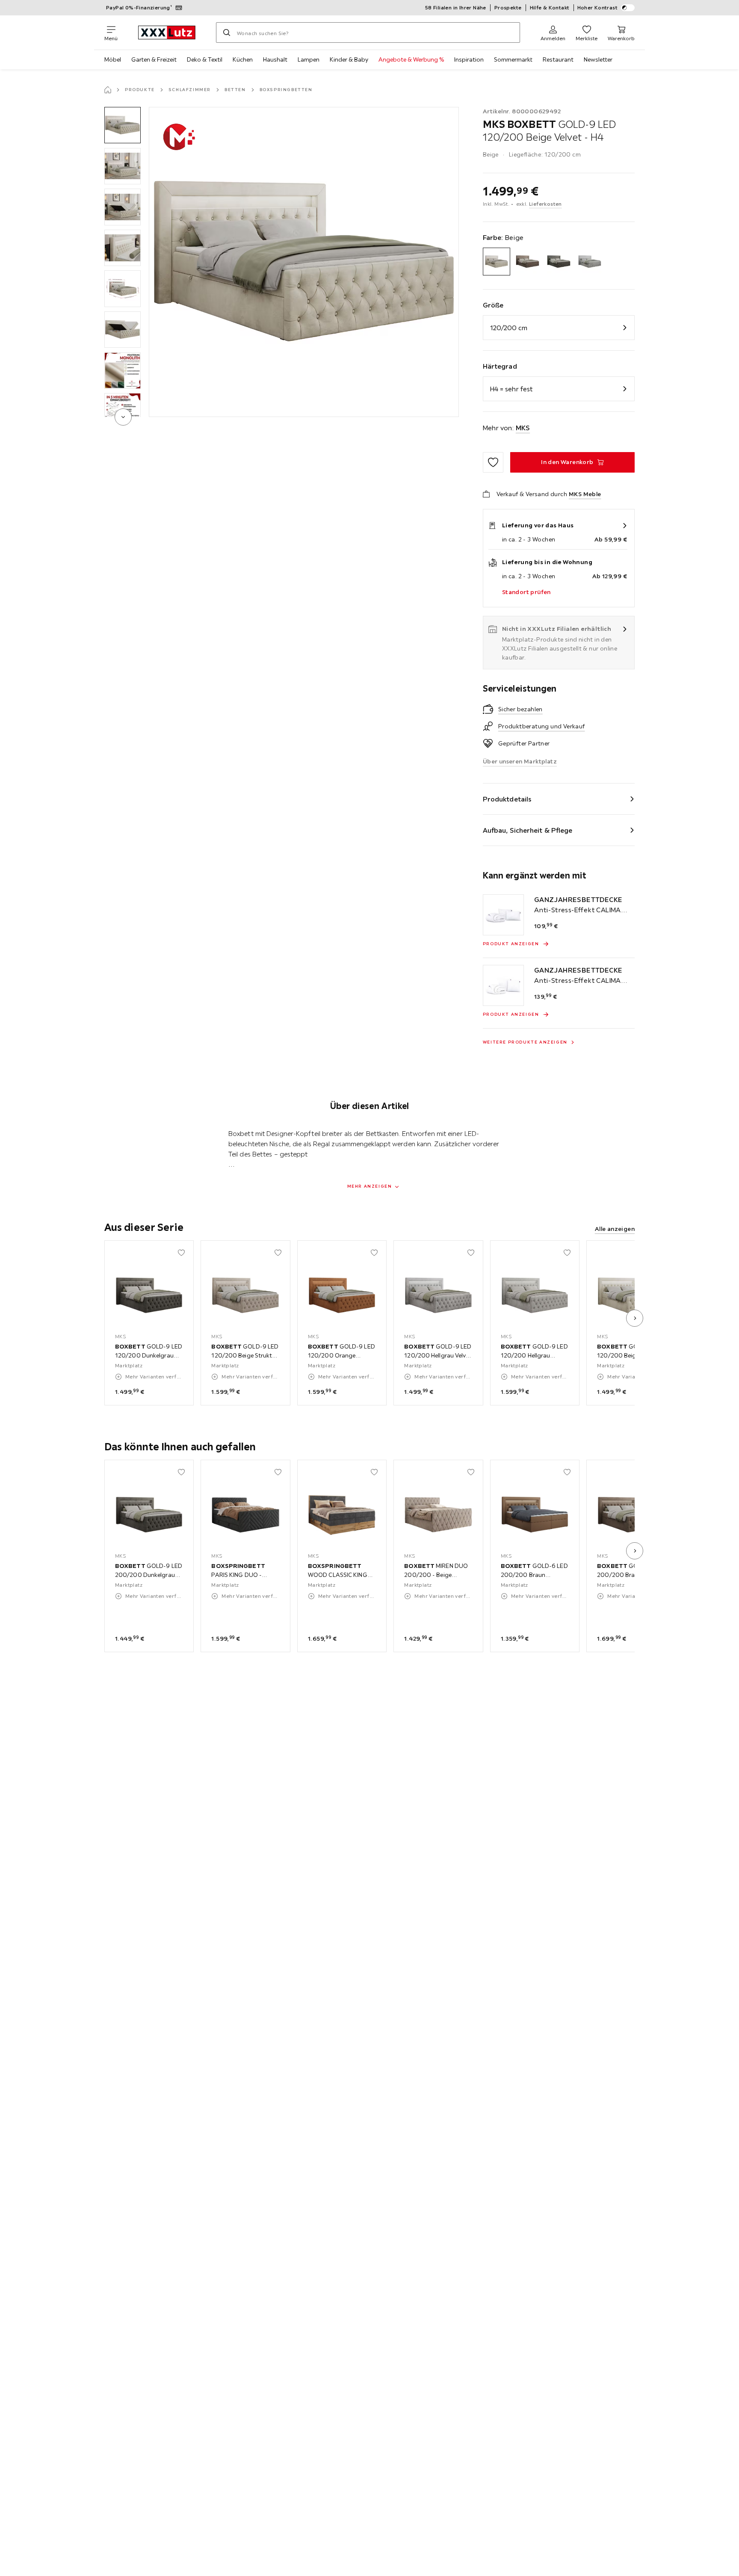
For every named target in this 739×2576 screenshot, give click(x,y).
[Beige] (497, 262)
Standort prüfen (526, 592)
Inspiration (469, 59)
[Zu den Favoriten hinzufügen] (493, 462)
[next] (123, 417)
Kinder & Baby (349, 59)
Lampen (309, 59)
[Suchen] (227, 33)
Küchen (243, 59)
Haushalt (275, 59)
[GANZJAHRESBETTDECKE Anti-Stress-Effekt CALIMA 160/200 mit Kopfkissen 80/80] (503, 985)
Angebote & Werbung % (411, 59)
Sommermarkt (513, 59)
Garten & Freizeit (154, 59)
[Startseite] (108, 90)
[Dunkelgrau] (559, 262)
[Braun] (528, 262)
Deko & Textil (205, 59)
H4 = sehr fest (511, 389)
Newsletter (598, 59)
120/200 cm (509, 328)
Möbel (113, 59)
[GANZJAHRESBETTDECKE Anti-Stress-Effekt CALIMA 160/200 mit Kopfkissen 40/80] (503, 915)
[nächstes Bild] (635, 1318)
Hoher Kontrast (598, 7)
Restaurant (558, 59)
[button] (123, 125)
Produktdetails (507, 799)
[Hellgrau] (590, 262)
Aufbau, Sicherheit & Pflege (528, 830)
